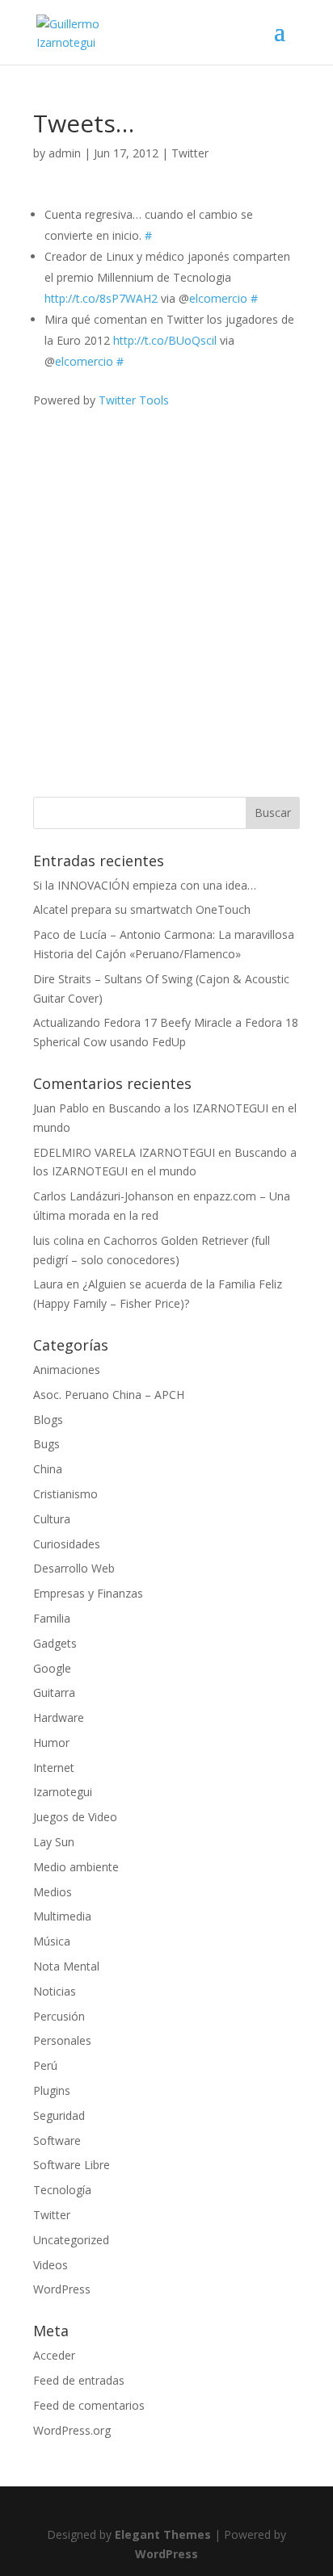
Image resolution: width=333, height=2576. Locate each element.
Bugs (46, 1444)
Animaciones (67, 1370)
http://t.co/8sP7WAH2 (101, 298)
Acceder (54, 2355)
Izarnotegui (63, 1792)
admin (65, 153)
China (48, 1469)
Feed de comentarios (89, 2405)
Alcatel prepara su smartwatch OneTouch (142, 909)
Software (57, 2140)
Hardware (59, 1717)
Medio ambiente (76, 1867)
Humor (51, 1742)
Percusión (59, 2016)
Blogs (48, 1420)
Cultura (52, 1519)
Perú (45, 2065)
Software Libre (72, 2165)
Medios (53, 1892)
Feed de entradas (79, 2380)
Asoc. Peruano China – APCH (109, 1395)
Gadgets (55, 1643)
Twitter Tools (134, 400)
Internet (54, 1768)
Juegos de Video (75, 1817)
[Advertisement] (166, 576)
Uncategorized (71, 2240)
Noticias (55, 1991)
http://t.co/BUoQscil (165, 340)
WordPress (62, 2289)
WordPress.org (72, 2430)
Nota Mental (66, 1966)
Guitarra (54, 1692)
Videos (51, 2265)
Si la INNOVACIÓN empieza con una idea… (145, 885)
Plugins (52, 2090)
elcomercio (218, 298)
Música (52, 1941)
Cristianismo (65, 1494)
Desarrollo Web (74, 1568)
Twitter (190, 153)
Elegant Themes (163, 2534)
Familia (52, 1618)
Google (52, 1668)
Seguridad (59, 2115)
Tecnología (62, 2190)
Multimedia (62, 1916)
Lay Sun (54, 1842)
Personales (62, 2040)
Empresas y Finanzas (88, 1593)
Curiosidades (67, 1544)
